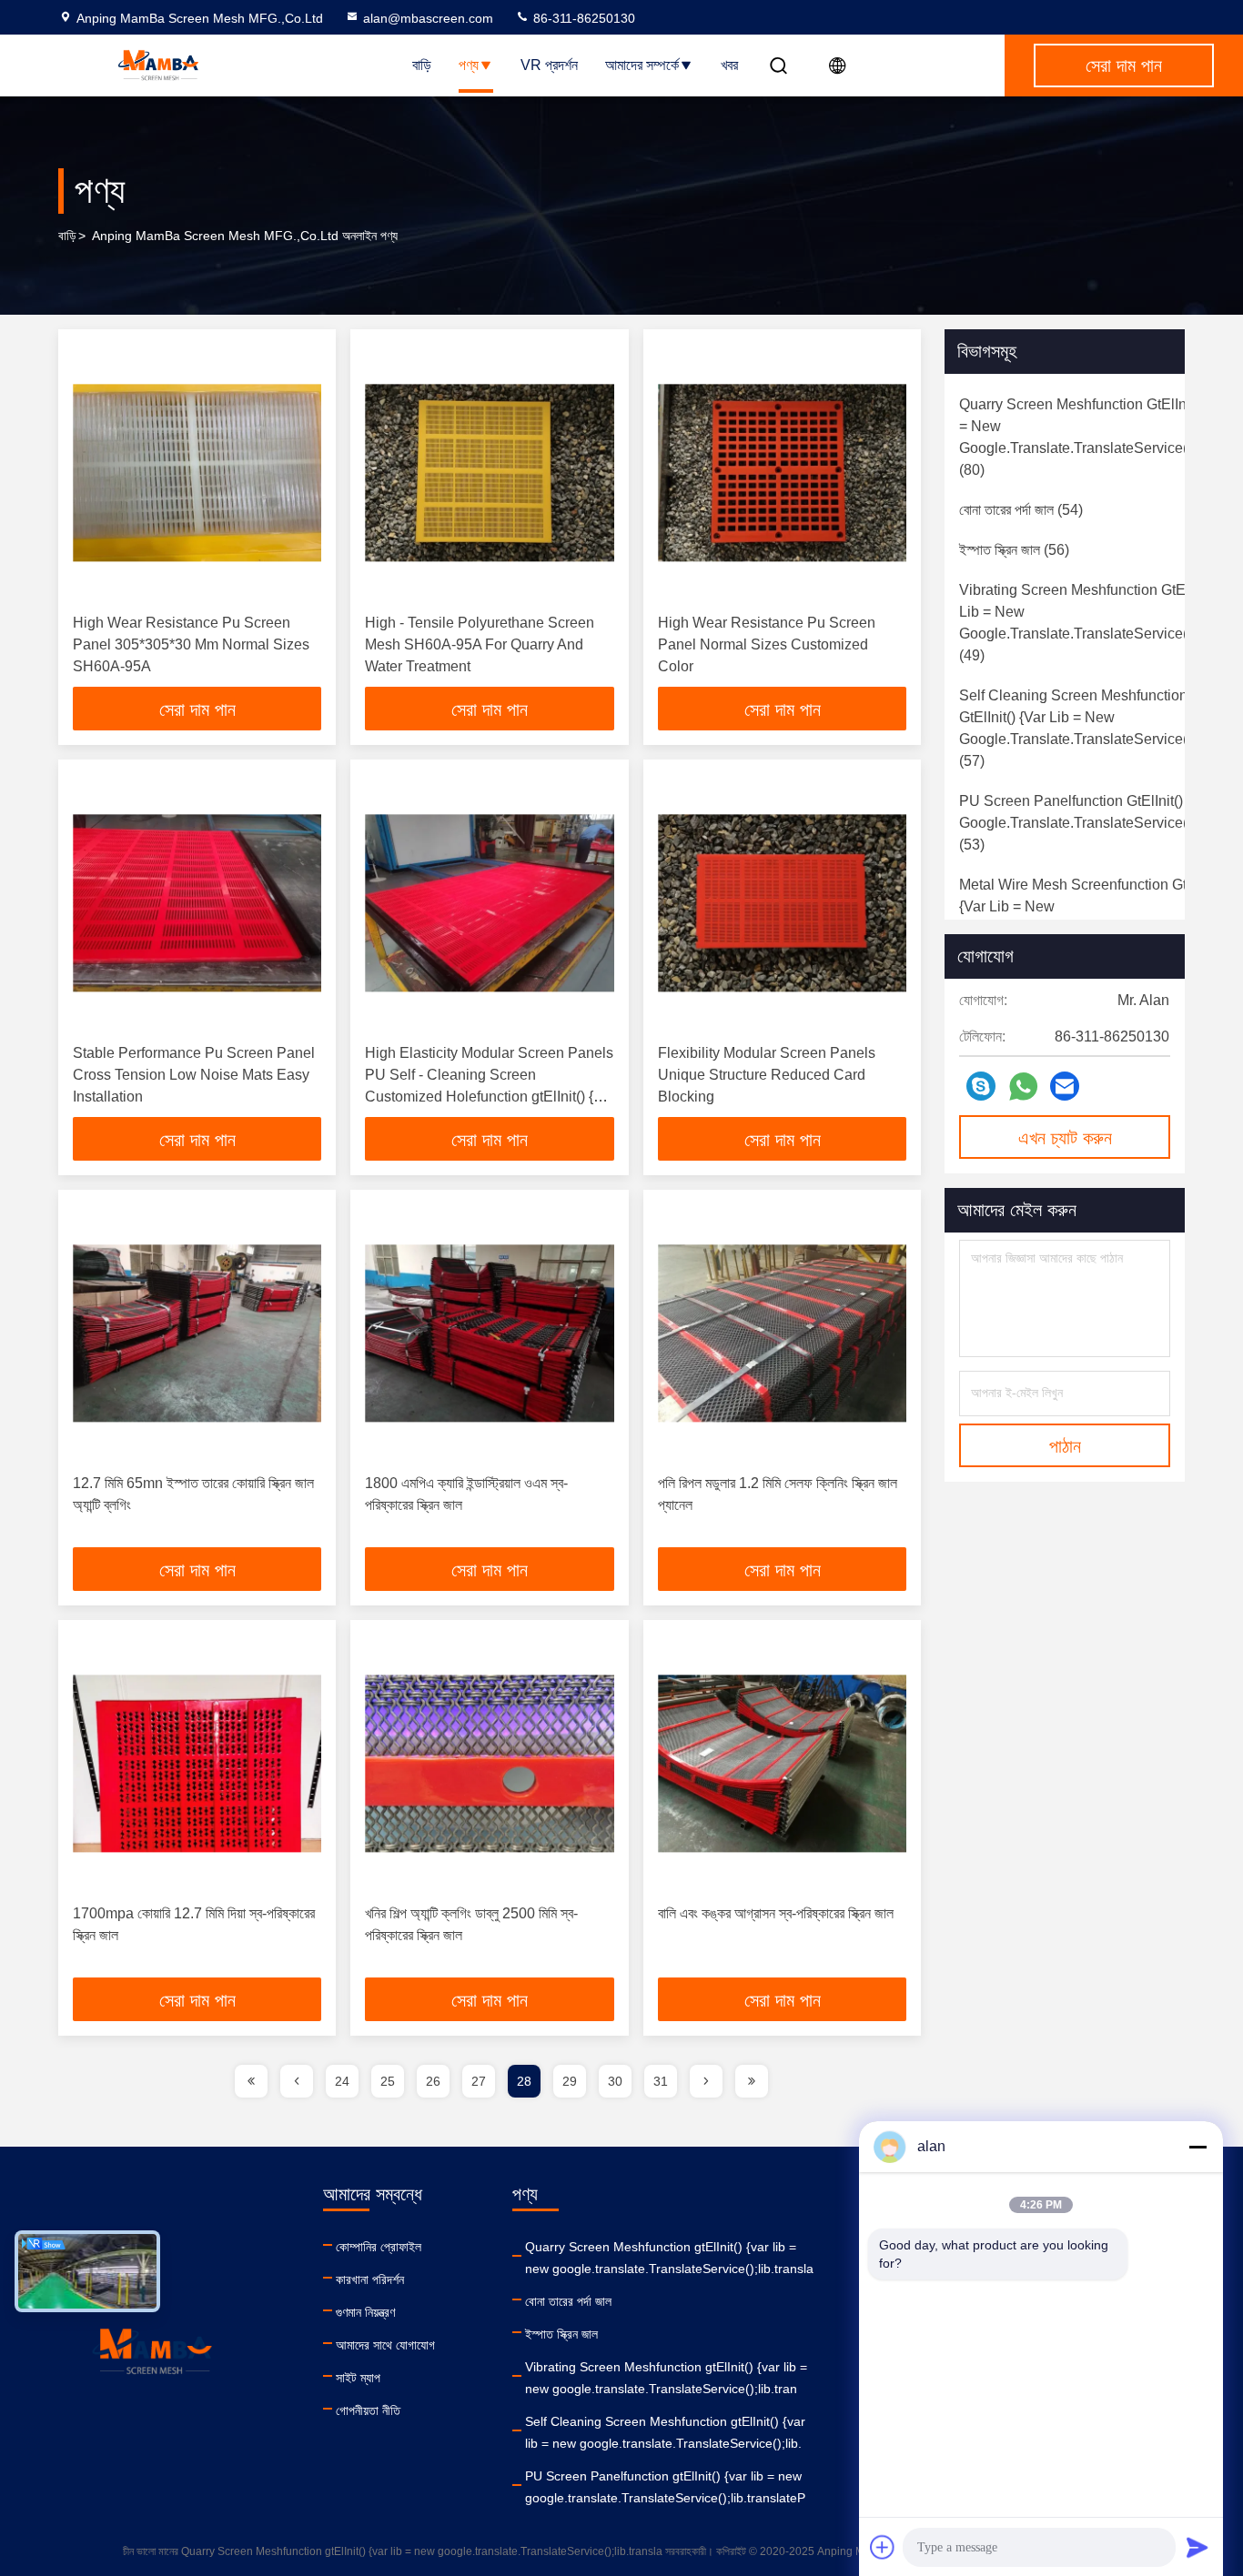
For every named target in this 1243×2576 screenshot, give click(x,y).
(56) (1014, 550)
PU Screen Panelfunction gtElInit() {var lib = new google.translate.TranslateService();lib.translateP (665, 2487)
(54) (1021, 510)
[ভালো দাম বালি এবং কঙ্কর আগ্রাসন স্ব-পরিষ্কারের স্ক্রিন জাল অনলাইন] (782, 1763)
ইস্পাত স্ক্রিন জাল (561, 2334)
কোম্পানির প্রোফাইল (379, 2247)
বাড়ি (422, 65)
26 (433, 2081)
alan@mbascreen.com (428, 18)
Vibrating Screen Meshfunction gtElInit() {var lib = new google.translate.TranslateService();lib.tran (666, 2378)
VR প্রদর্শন (549, 65)
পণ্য (469, 65)
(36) (1100, 917)
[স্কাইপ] (981, 1086)
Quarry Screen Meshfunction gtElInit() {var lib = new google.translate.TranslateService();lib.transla (669, 2258)
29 (570, 2081)
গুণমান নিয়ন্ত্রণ (365, 2312)
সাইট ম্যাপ (358, 2378)
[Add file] (883, 2547)
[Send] (1198, 2547)
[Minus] (1198, 2147)
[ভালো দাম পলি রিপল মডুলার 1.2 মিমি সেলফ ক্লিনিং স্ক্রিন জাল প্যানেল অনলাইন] (782, 1333)
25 (388, 2081)
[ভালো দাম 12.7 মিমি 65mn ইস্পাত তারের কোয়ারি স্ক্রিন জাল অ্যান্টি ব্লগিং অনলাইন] (197, 1333)
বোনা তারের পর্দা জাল (568, 2301)
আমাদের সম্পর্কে (642, 65)
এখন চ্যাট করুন (1065, 1138)
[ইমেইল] (1065, 1086)
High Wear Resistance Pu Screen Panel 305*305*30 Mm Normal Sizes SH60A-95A (191, 644)
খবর (729, 65)
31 (661, 2081)
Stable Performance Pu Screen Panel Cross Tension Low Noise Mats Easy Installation (194, 1075)
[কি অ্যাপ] (1023, 1087)
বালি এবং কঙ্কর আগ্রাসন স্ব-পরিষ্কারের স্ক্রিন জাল (776, 1913)
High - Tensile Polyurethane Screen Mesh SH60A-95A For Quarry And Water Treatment (480, 644)
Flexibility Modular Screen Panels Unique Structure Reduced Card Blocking (767, 1075)
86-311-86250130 (582, 18)
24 (342, 2081)
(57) (1089, 728)
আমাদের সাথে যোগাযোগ (385, 2345)
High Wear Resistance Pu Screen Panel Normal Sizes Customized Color (767, 644)
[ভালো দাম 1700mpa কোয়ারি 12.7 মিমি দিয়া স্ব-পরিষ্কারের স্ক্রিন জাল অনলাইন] (197, 1763)
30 (615, 2081)
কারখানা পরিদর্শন (370, 2279)
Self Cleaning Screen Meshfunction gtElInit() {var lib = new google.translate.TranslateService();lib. (665, 2432)
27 (479, 2081)
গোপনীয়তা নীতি (368, 2410)
